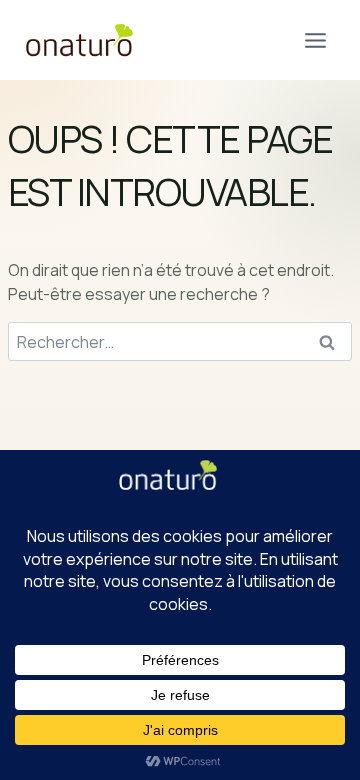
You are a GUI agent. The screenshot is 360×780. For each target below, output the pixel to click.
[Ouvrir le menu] (315, 40)
